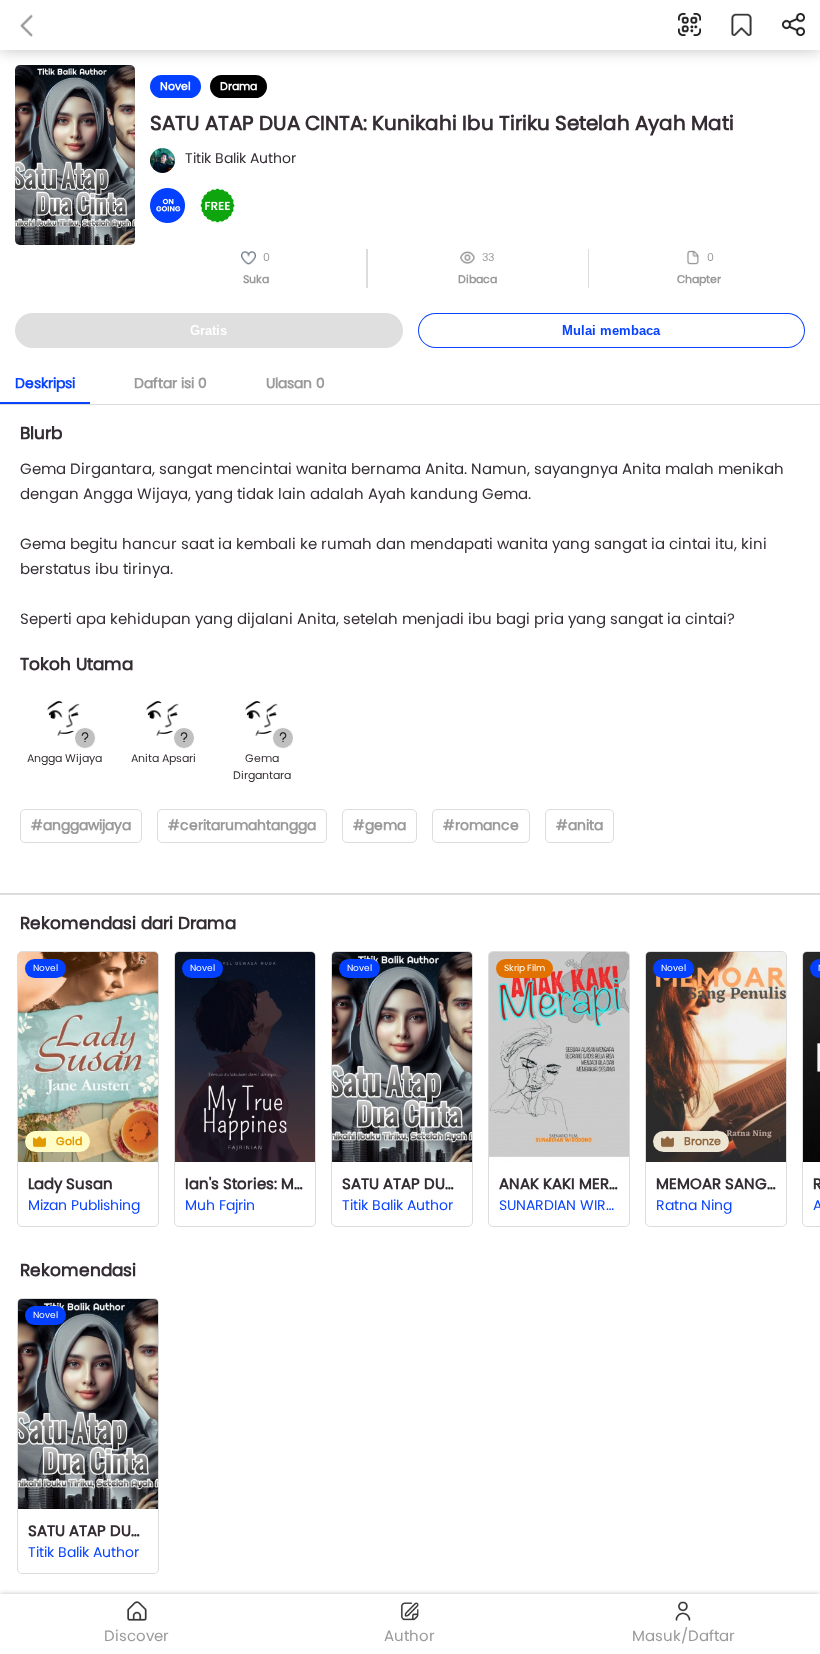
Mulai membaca (611, 330)
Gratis (208, 330)
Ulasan (295, 383)
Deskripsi (45, 383)
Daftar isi (170, 383)
